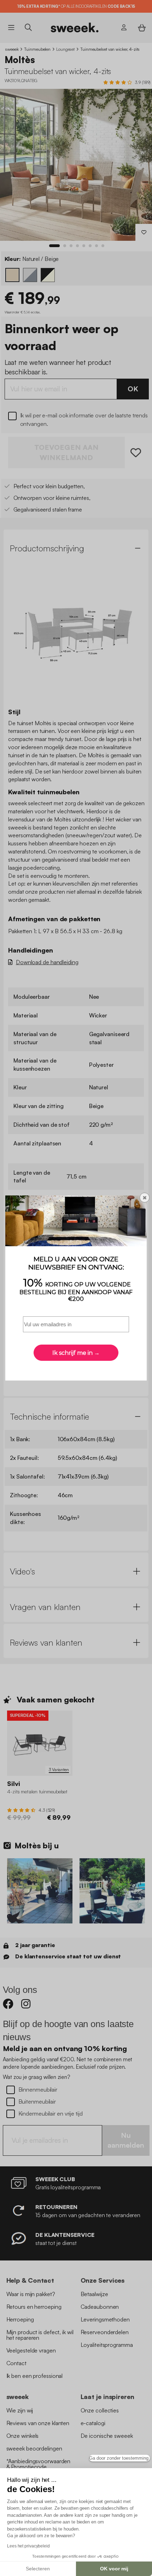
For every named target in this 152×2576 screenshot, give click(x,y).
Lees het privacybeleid (28, 2546)
